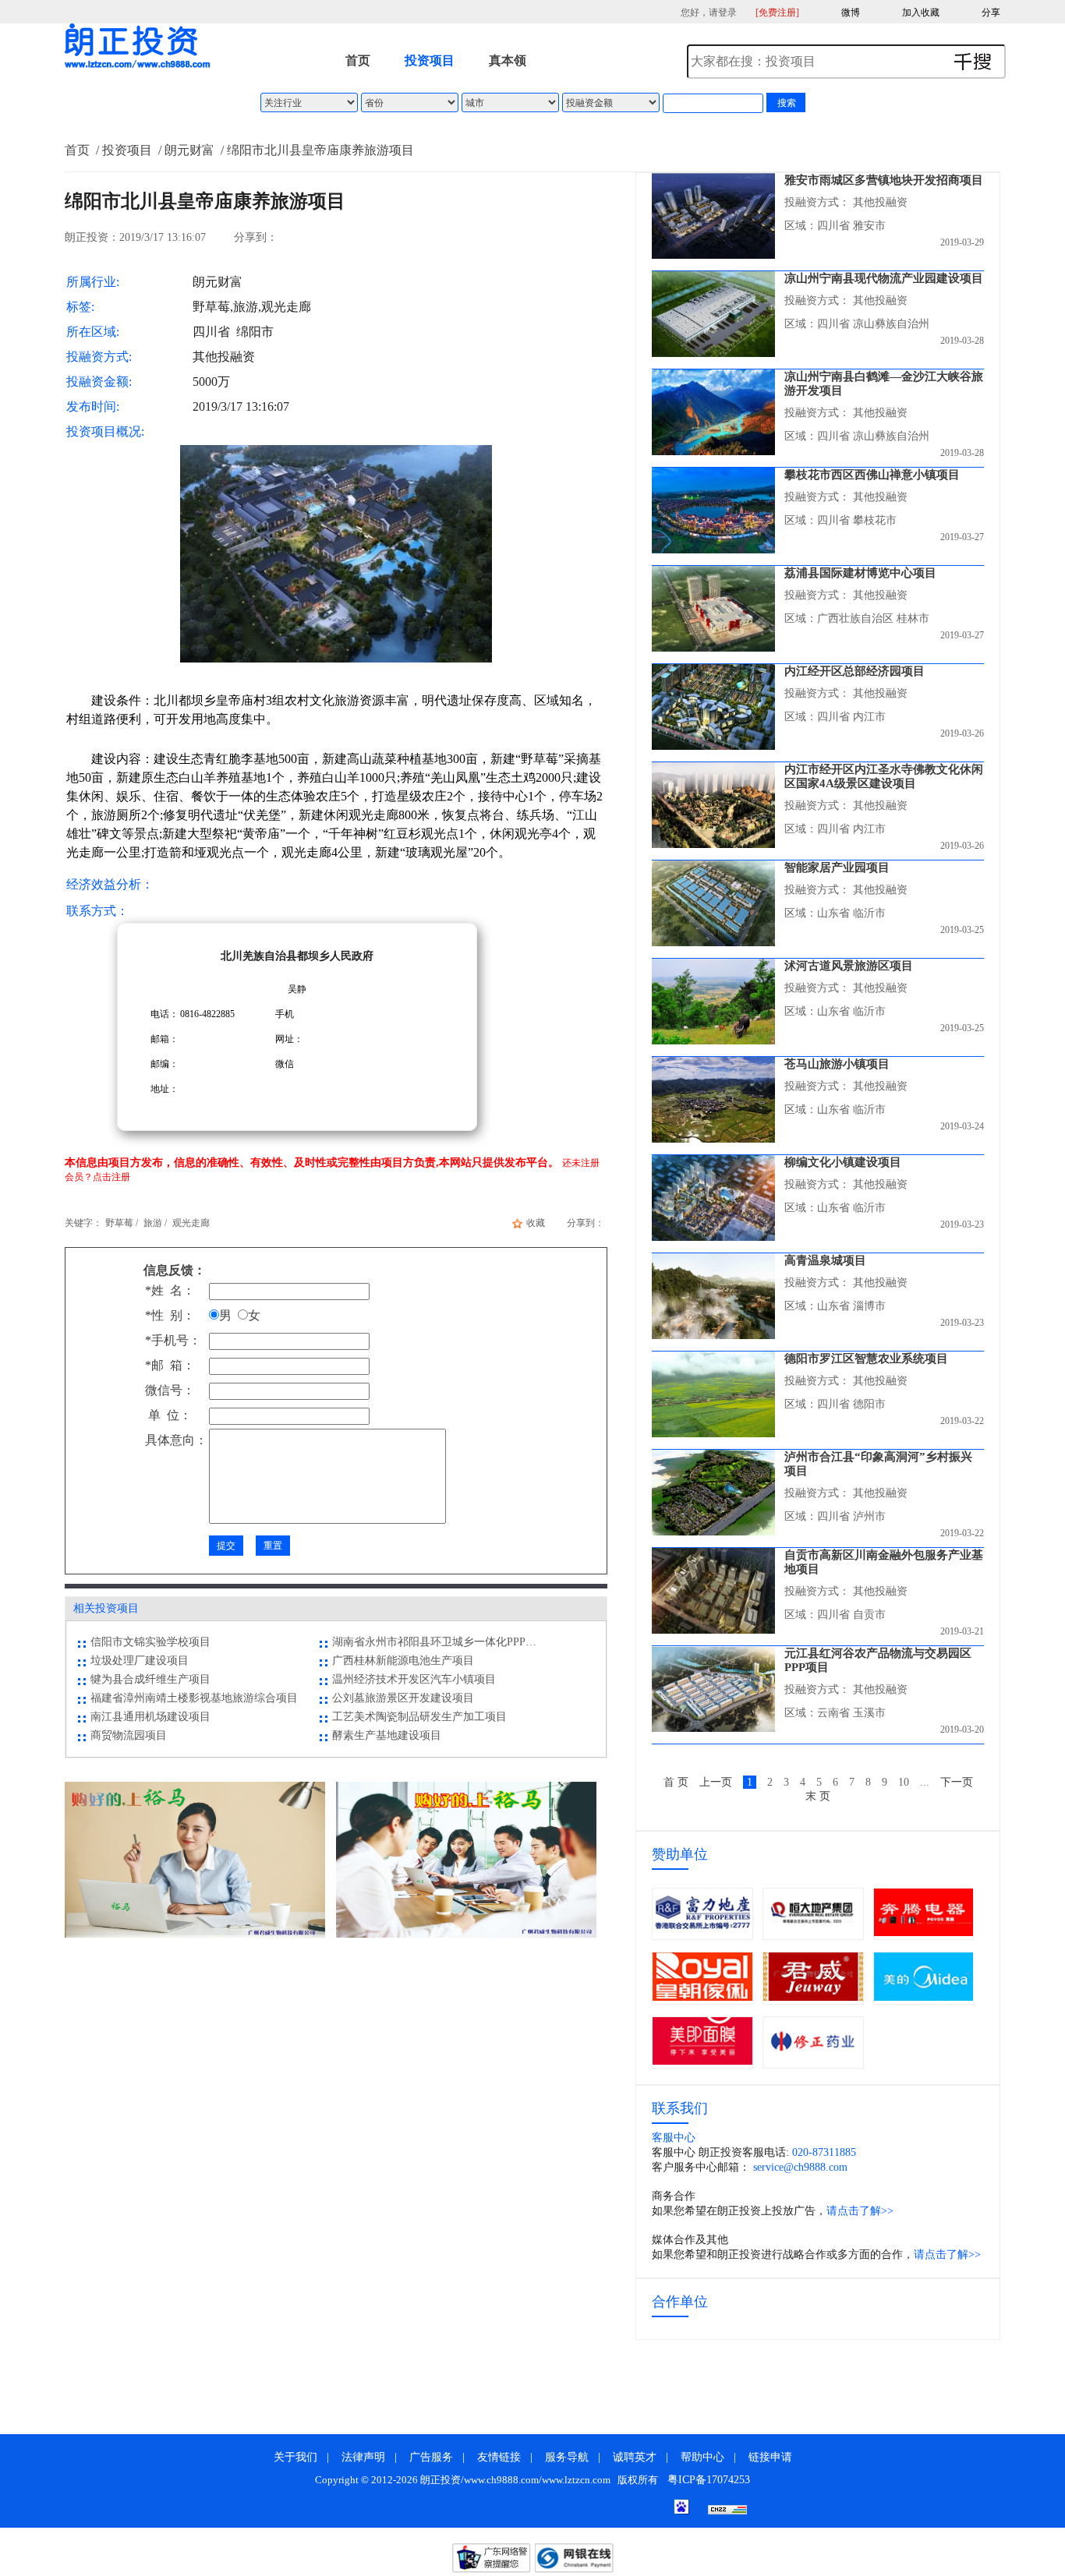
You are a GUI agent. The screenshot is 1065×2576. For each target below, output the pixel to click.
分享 (991, 12)
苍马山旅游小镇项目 (837, 1064)
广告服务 (431, 2457)
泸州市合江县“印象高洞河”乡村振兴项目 (878, 1464)
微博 (851, 12)
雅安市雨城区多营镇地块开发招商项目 (884, 180)
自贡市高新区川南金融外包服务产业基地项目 (884, 1562)
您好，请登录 (709, 12)
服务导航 (567, 2457)
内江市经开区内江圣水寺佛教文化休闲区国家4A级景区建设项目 (884, 776)
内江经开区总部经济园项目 (854, 671)
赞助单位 (680, 1854)
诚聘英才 (635, 2457)
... (925, 1782)
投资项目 (430, 60)
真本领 (508, 60)
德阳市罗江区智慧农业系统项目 (866, 1359)
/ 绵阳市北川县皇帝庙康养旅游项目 (316, 150)
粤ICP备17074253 (709, 2480)
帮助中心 (702, 2457)
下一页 (957, 1782)
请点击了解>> (860, 2211)
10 (904, 1782)
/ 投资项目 (122, 150)
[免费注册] (777, 12)
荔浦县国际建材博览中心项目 (860, 573)
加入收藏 (921, 12)
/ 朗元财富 (185, 150)
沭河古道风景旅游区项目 (849, 966)
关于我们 (295, 2457)
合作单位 (680, 2302)
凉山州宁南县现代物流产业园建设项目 (884, 278)
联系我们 (680, 2108)
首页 (358, 60)
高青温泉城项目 (825, 1260)
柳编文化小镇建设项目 (843, 1162)
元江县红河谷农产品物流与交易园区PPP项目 (878, 1660)
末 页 (818, 1796)
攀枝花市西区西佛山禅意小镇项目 (872, 475)
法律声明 (363, 2457)
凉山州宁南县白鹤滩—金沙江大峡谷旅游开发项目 (884, 383)
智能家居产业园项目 (837, 868)
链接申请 (770, 2457)
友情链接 (499, 2457)
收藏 (536, 1223)
